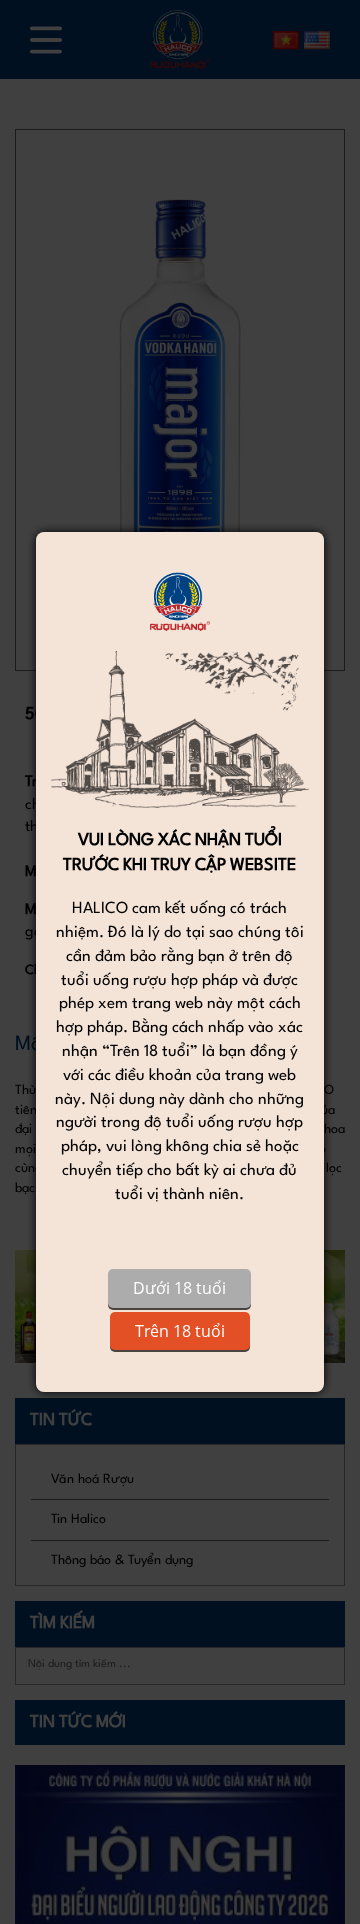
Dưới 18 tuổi (179, 1288)
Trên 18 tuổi (180, 1331)
